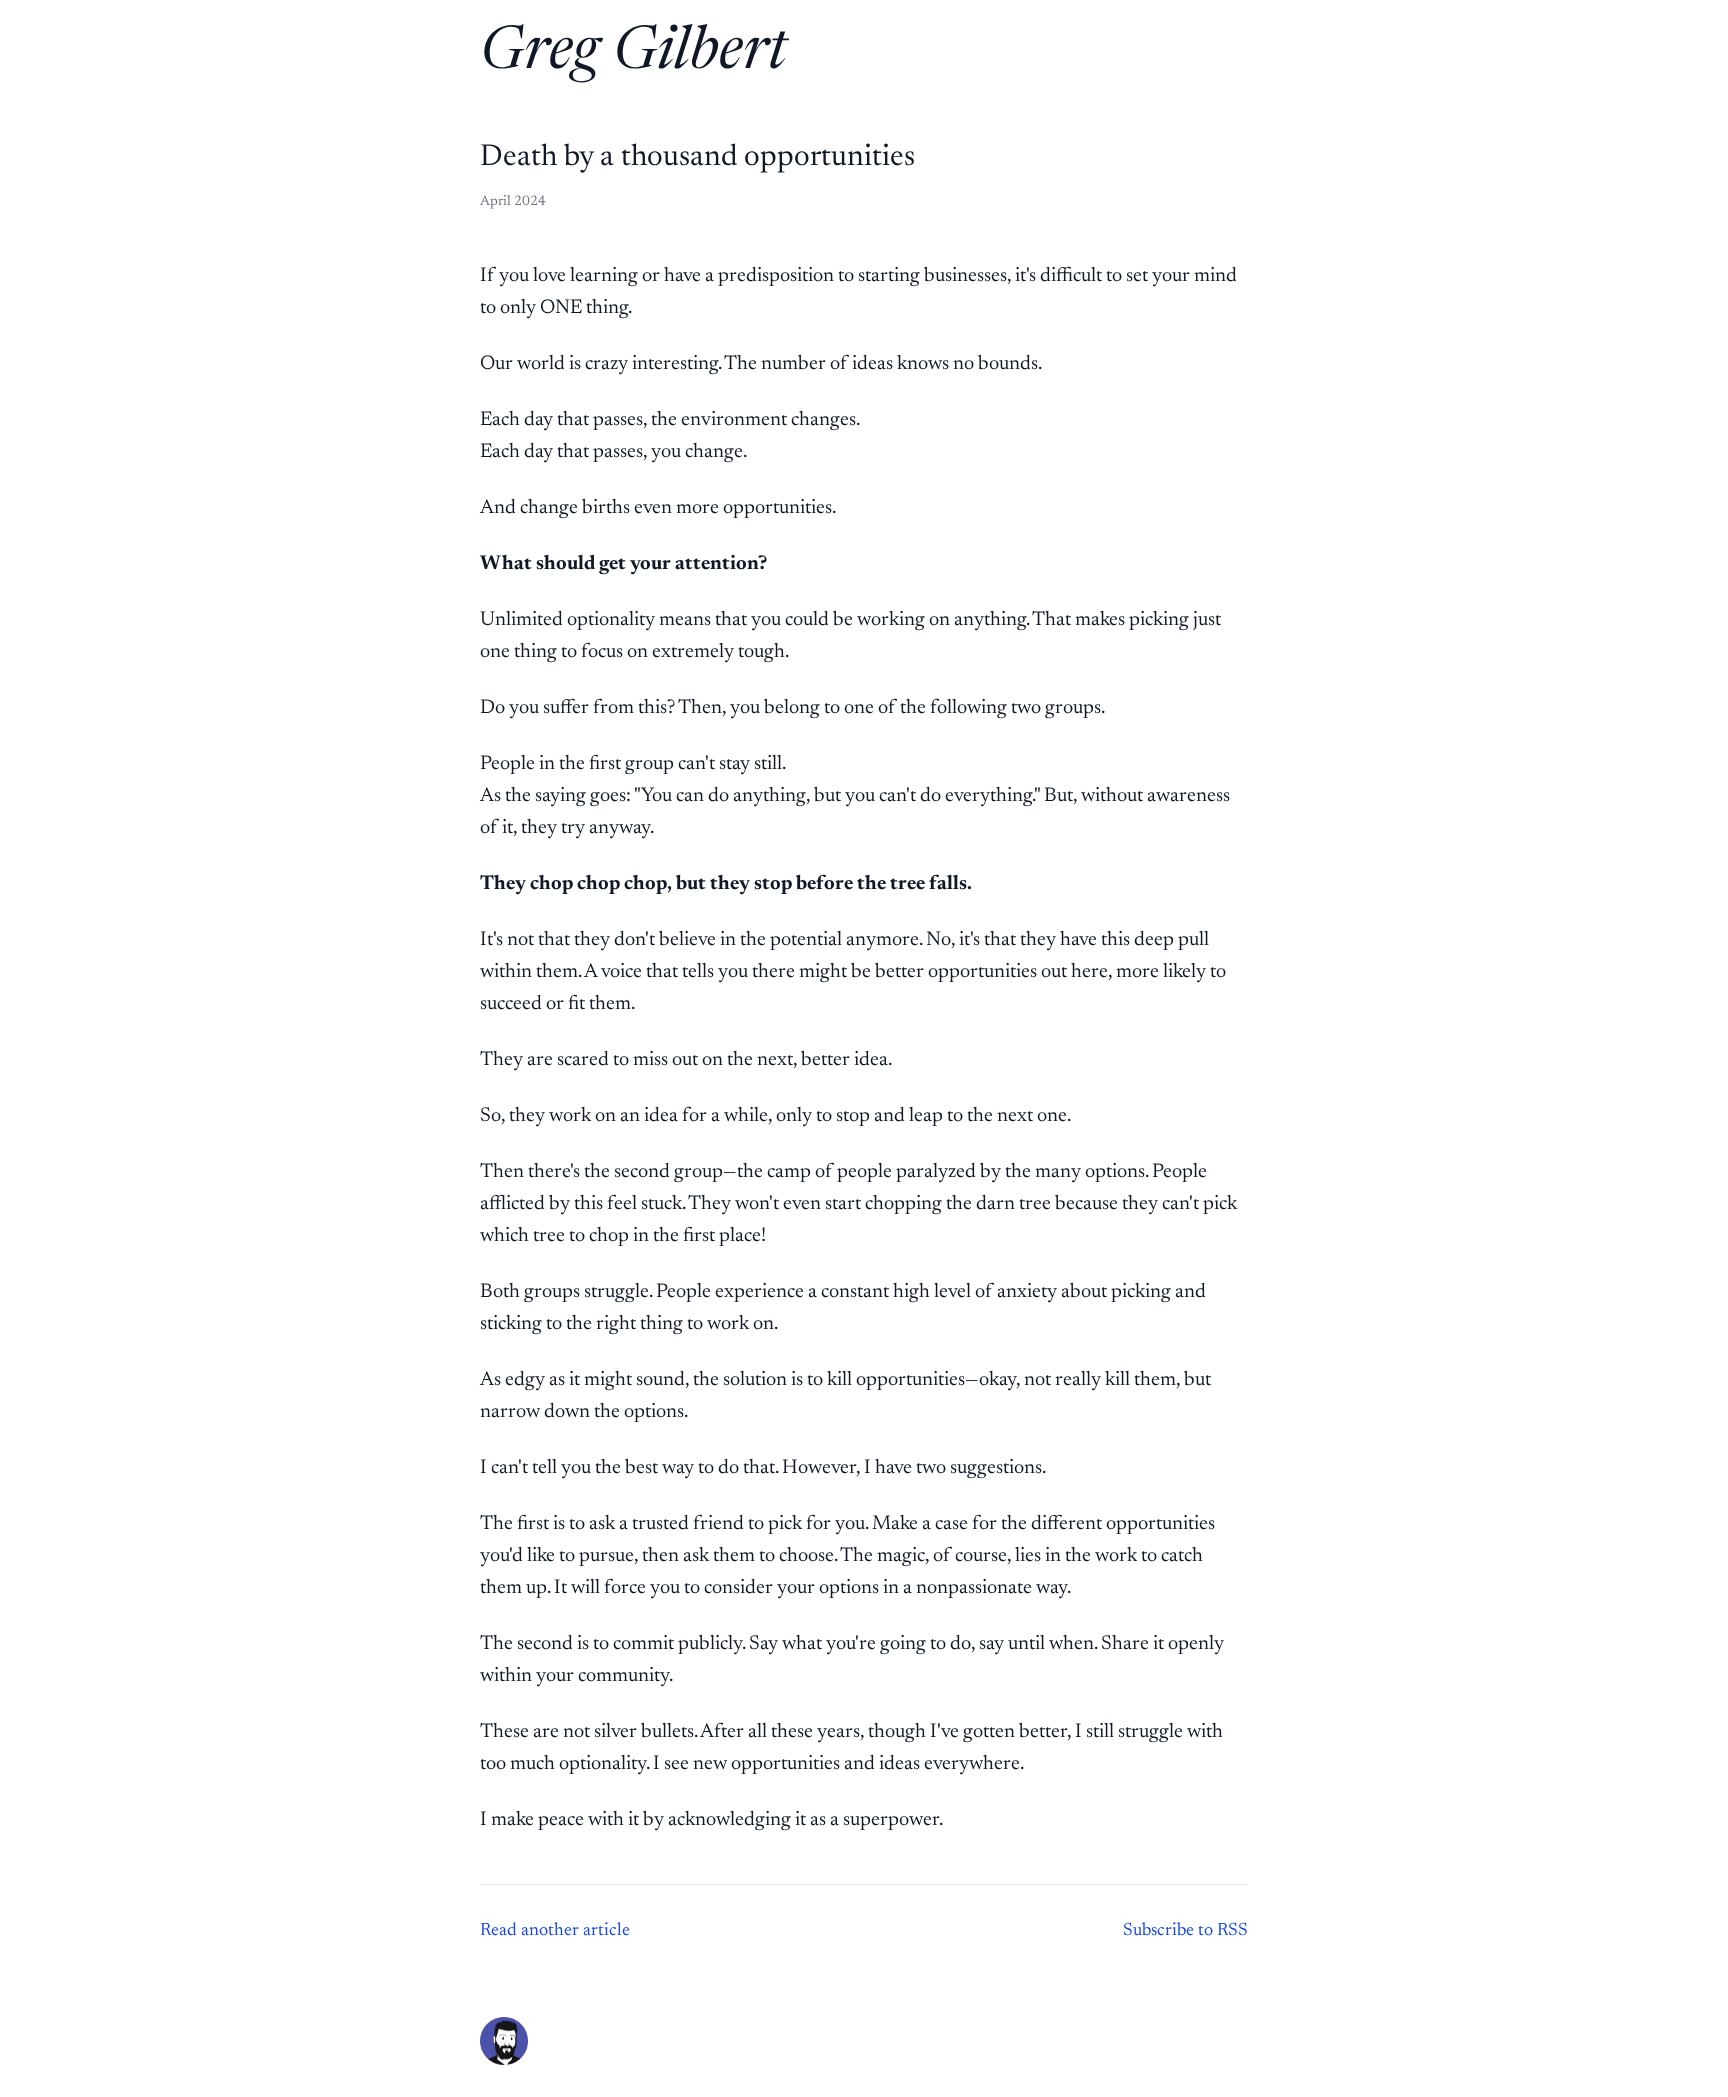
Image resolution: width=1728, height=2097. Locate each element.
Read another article (555, 1931)
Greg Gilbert (633, 54)
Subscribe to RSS (1185, 1931)
